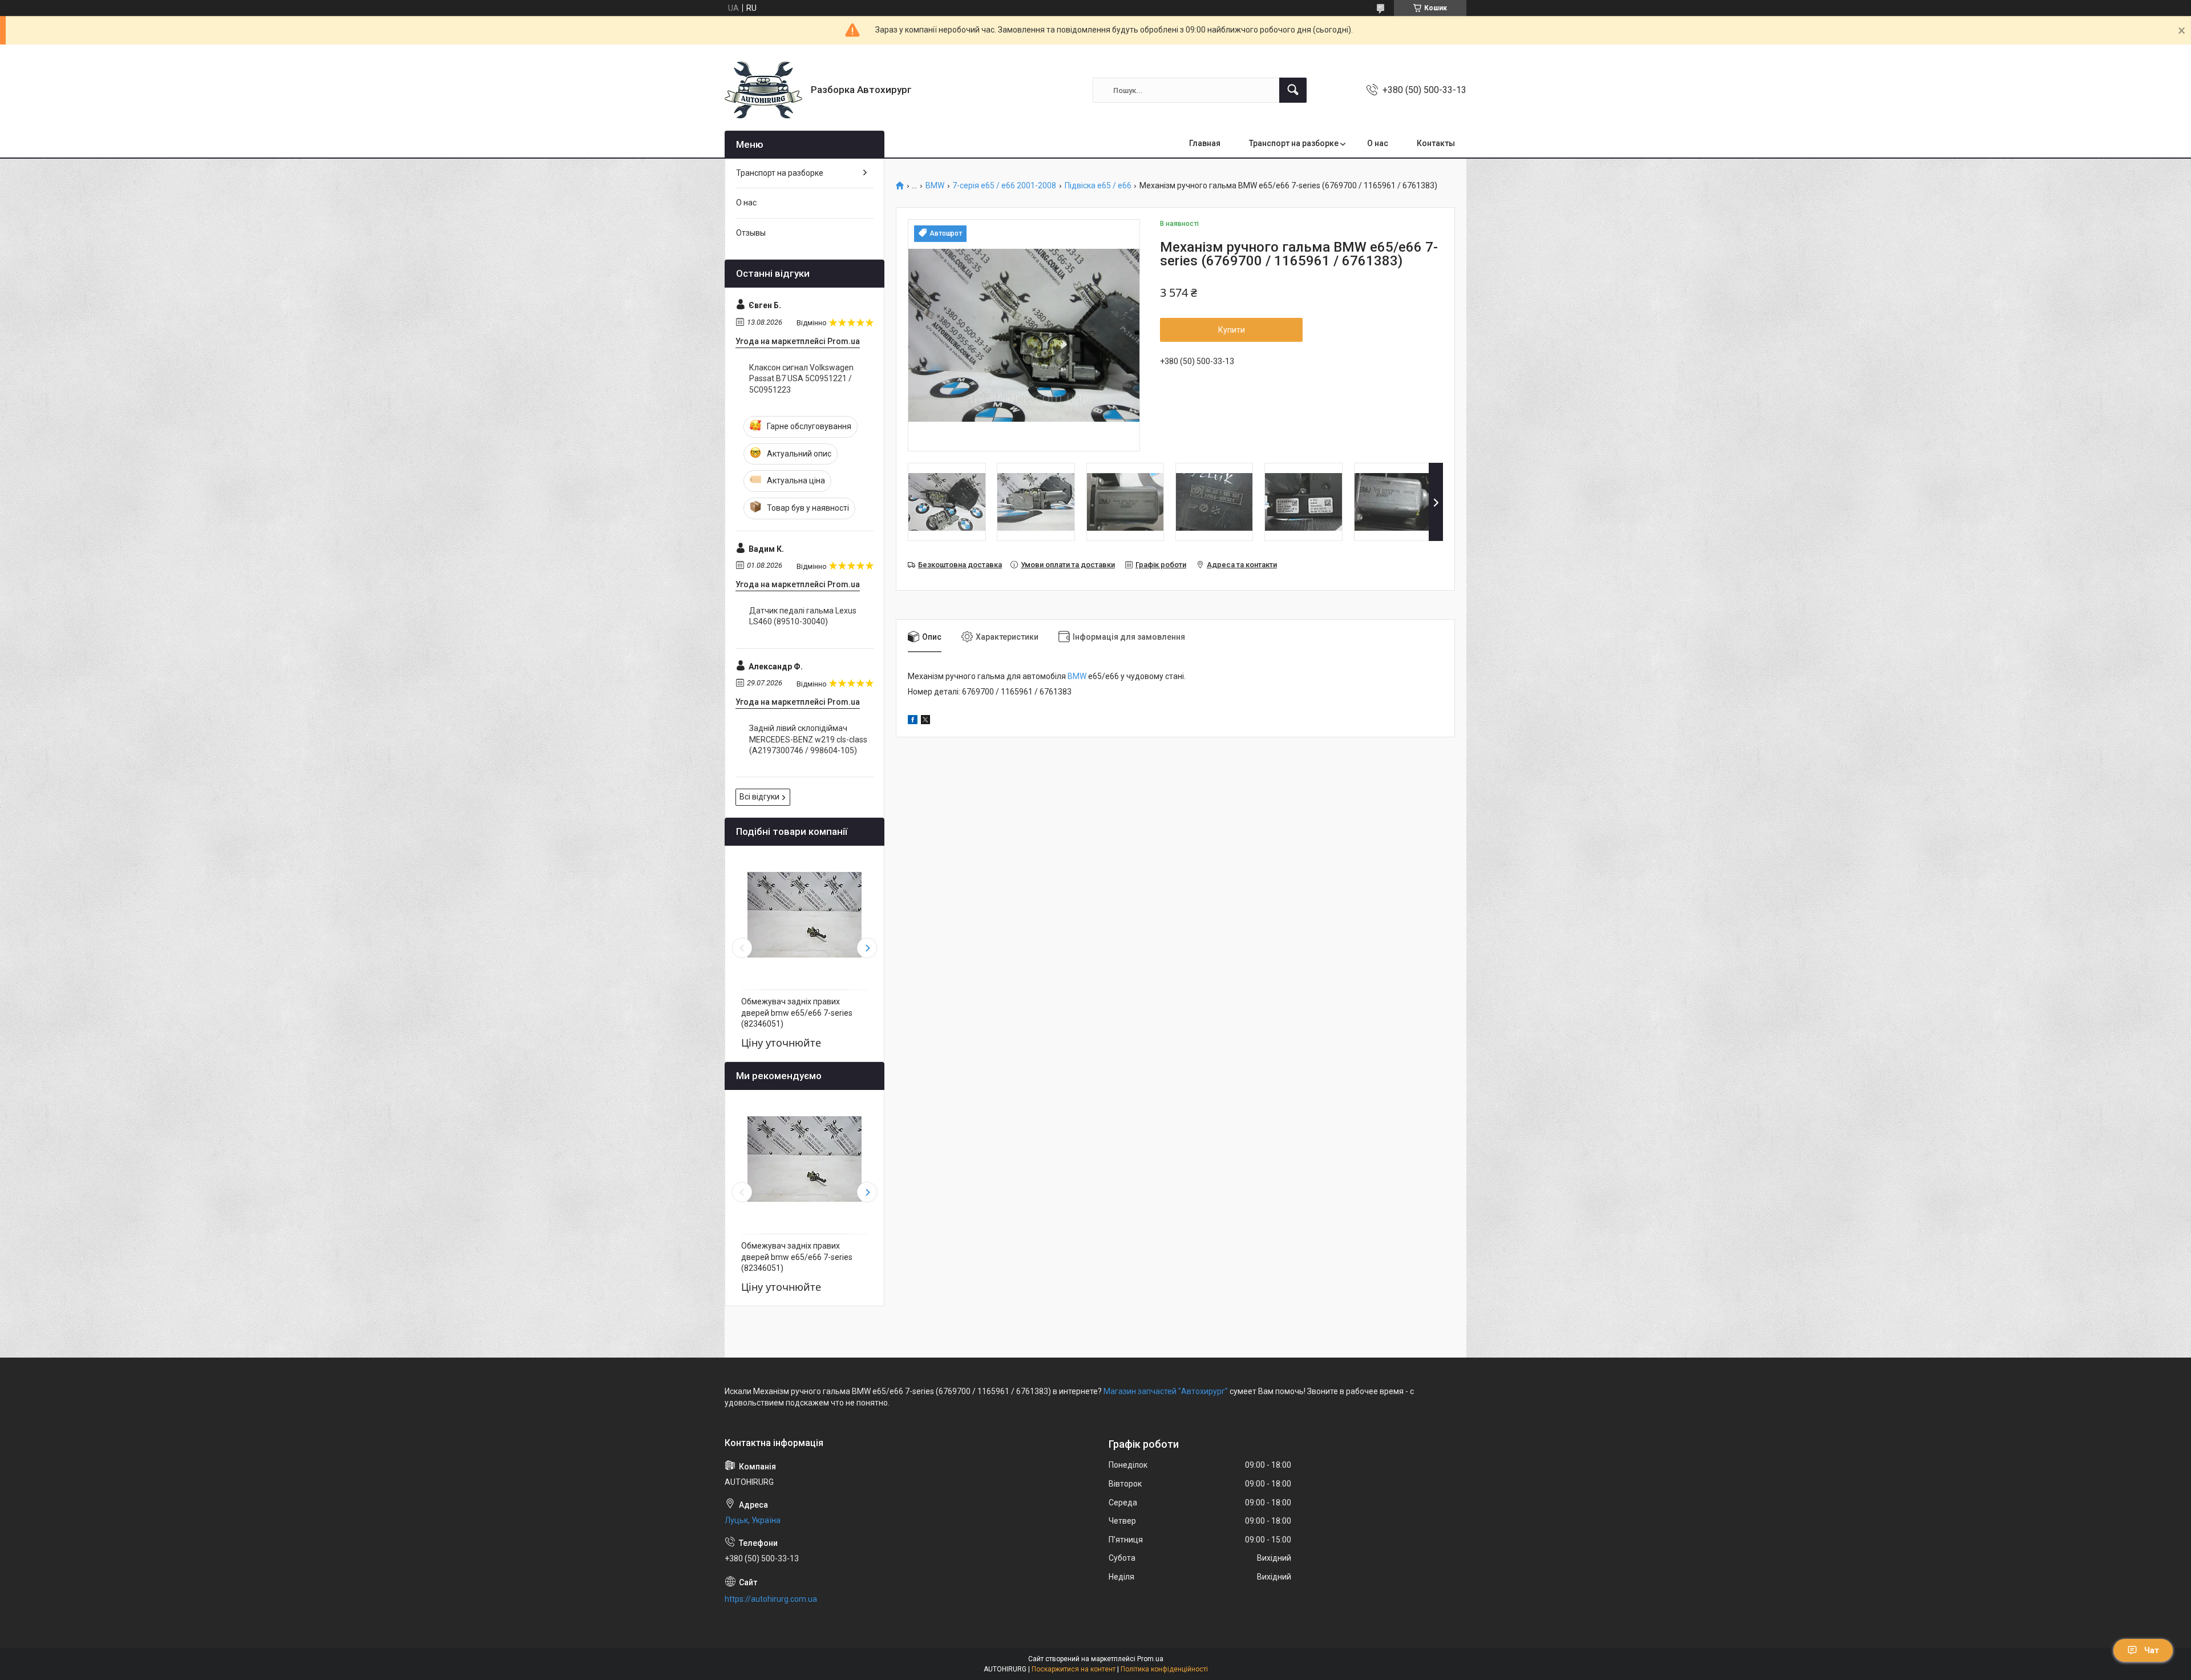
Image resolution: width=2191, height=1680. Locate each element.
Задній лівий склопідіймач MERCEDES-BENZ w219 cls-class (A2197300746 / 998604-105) (808, 739)
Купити (1232, 330)
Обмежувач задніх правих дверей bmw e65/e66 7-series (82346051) (797, 1013)
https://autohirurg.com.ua (771, 1599)
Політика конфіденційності (1164, 1669)
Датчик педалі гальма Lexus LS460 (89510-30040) (803, 616)
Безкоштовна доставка (960, 565)
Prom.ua (1150, 1659)
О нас (1378, 143)
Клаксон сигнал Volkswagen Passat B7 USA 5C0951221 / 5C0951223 (801, 379)
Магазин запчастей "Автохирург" (1166, 1391)
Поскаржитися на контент (1074, 1669)
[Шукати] (1293, 90)
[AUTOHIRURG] (763, 90)
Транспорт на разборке (1294, 143)
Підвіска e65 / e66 (1098, 186)
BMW (935, 186)
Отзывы (751, 233)
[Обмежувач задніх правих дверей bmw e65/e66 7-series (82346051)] (805, 915)
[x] (925, 721)
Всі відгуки (759, 797)
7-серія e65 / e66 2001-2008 (1004, 186)
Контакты (1436, 143)
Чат (2152, 1650)
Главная (1205, 143)
